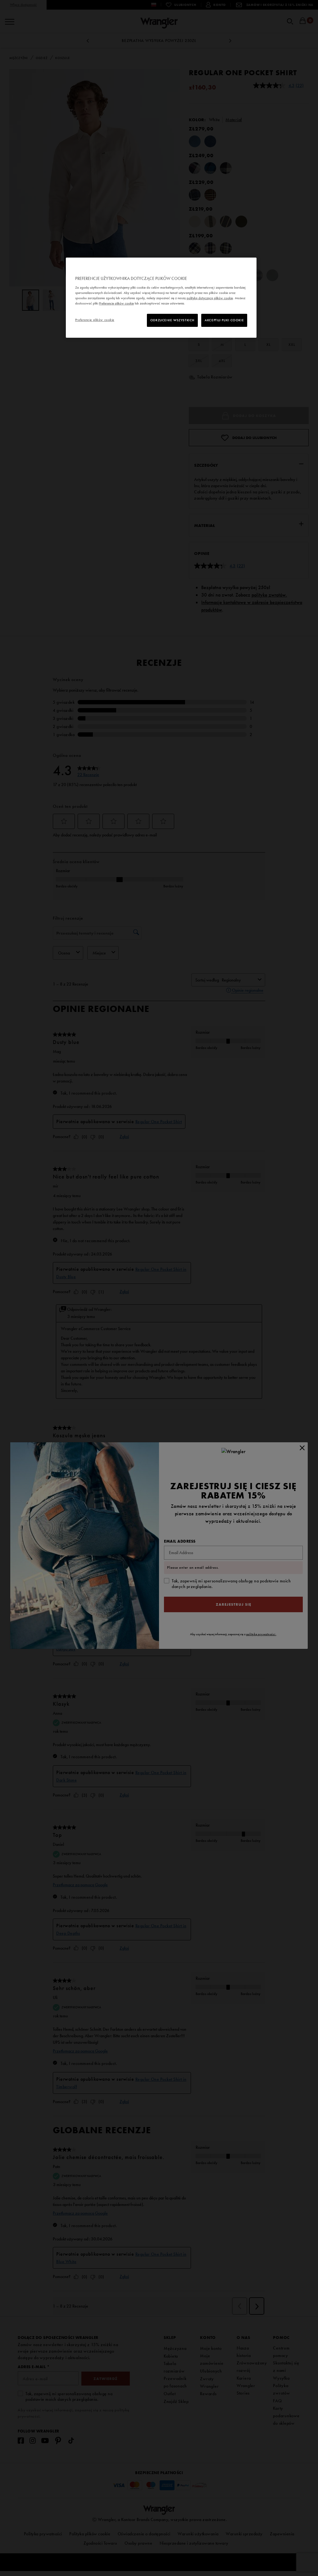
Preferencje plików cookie (95, 320)
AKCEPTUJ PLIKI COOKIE (224, 320)
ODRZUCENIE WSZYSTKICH (172, 320)
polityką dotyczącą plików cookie (210, 298)
